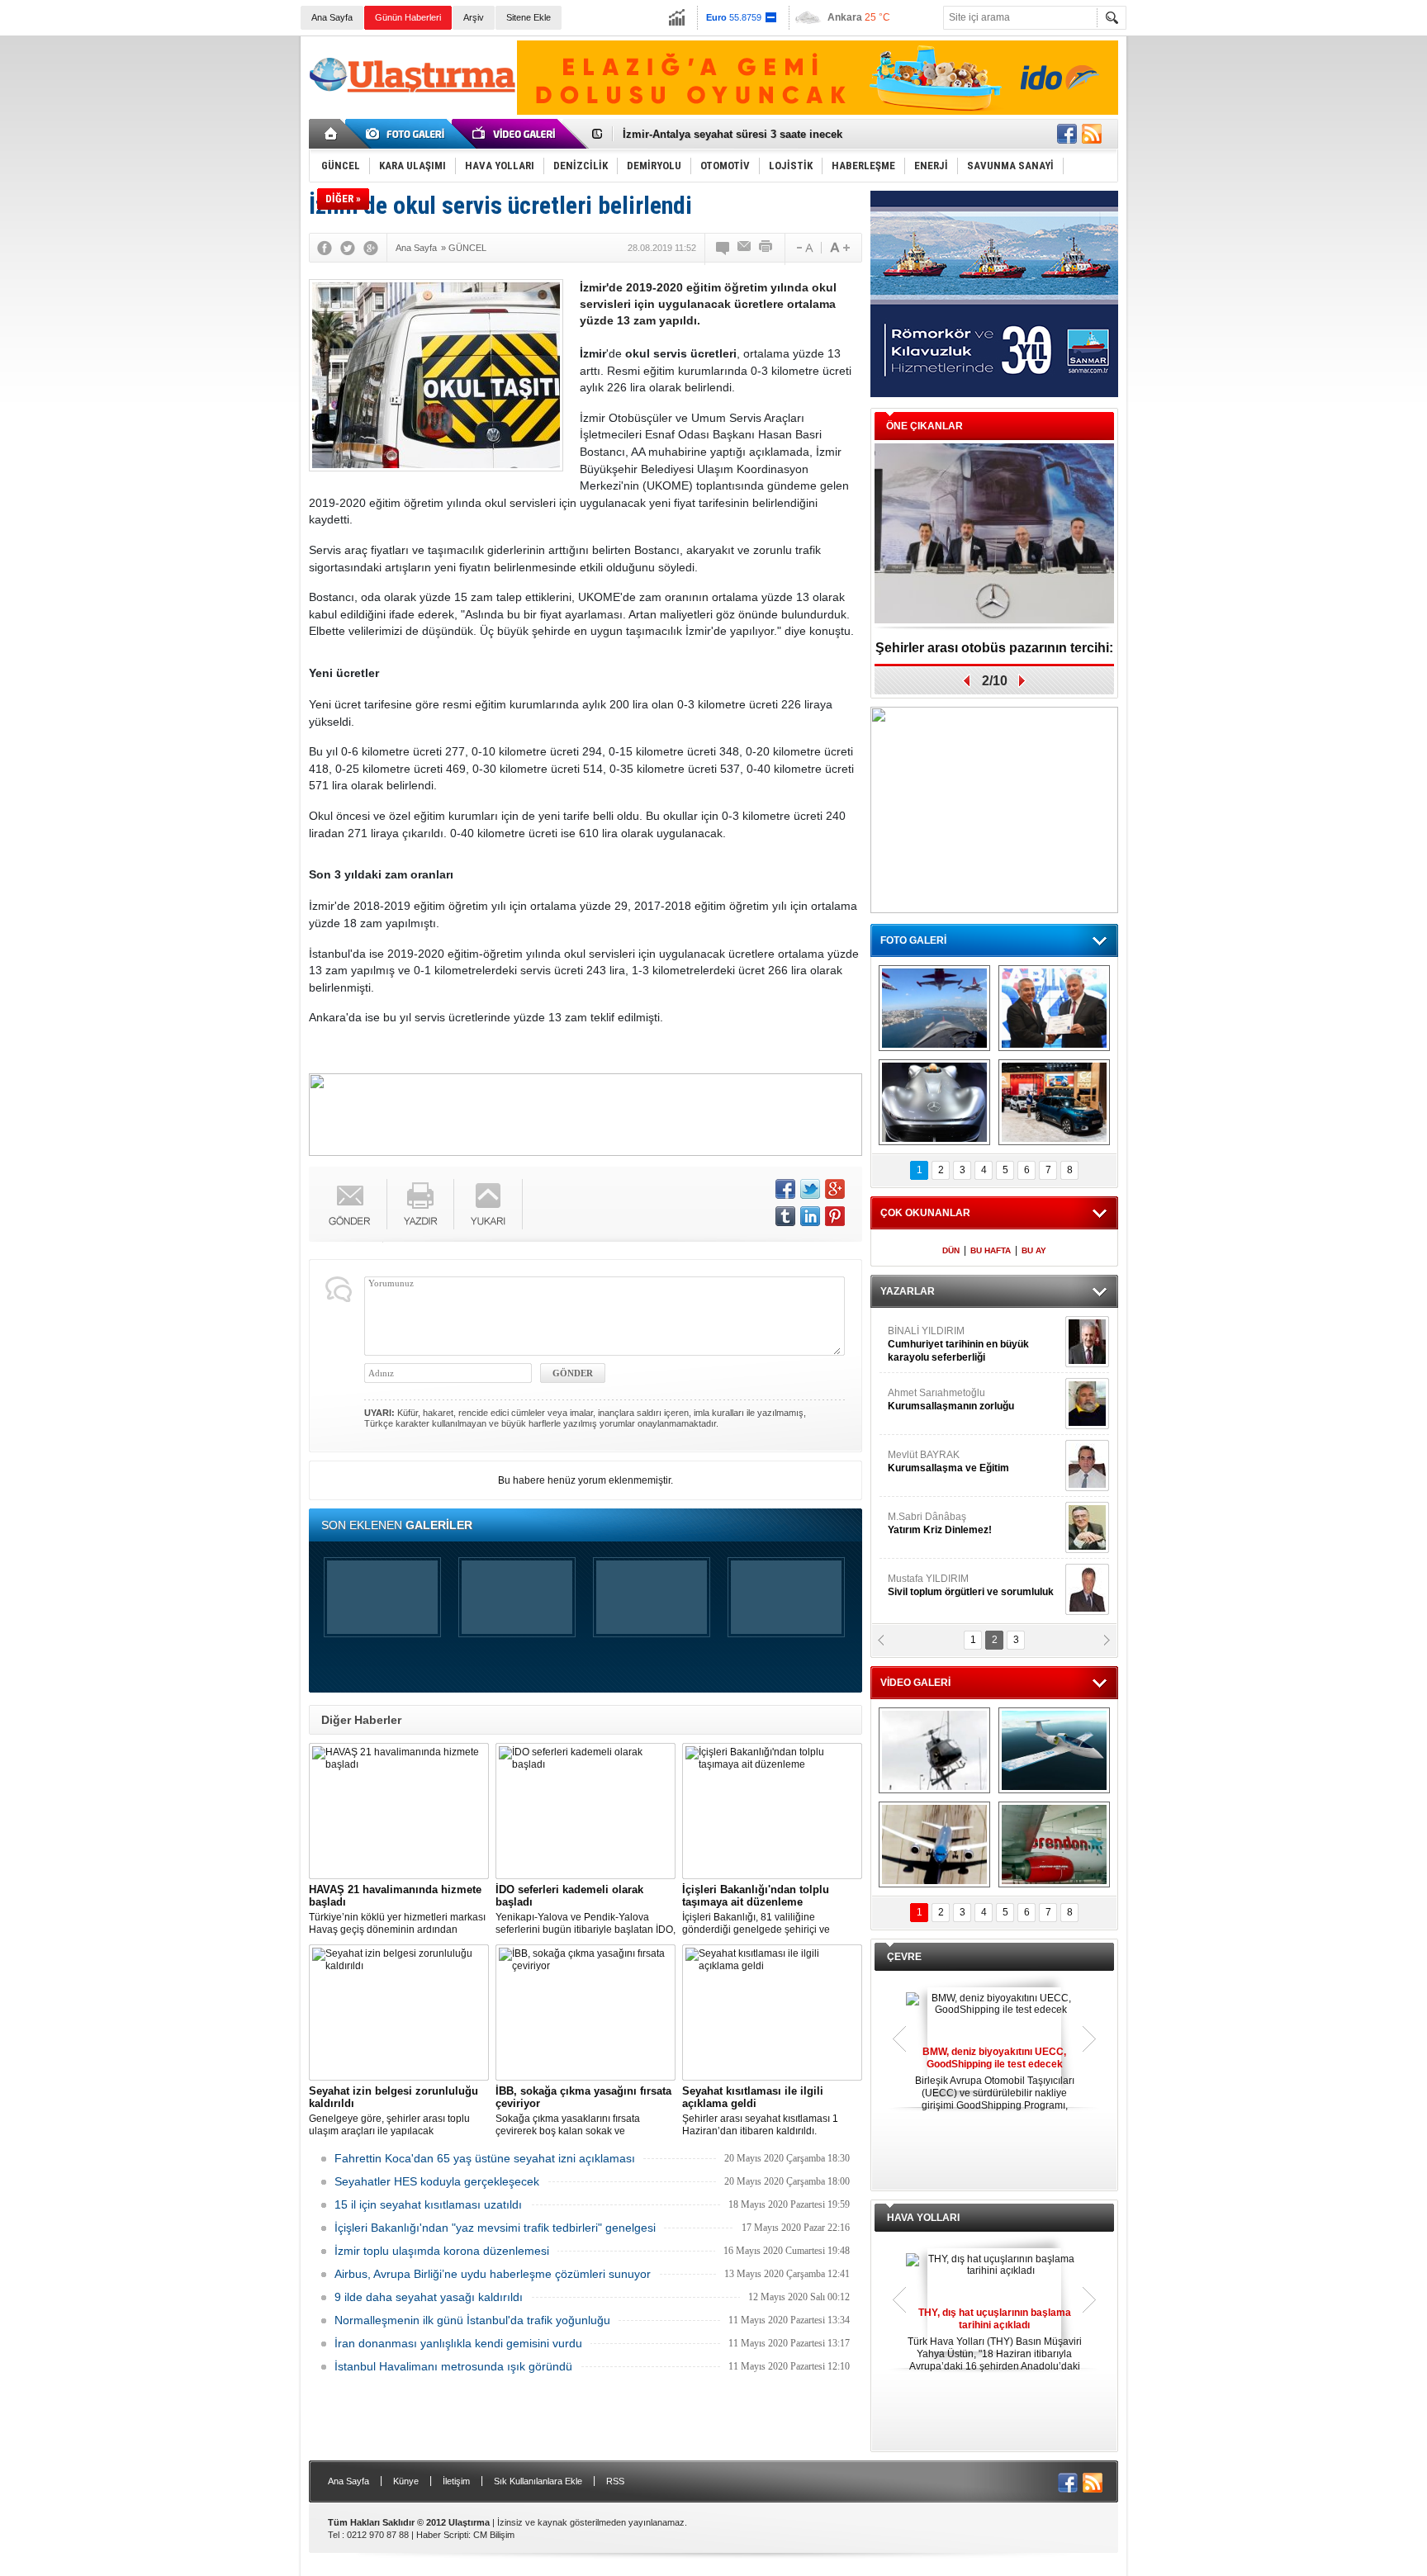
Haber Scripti (442, 2535)
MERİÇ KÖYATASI (929, 1523)
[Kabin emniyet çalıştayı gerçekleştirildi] (1054, 1008)
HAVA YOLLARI (923, 2218)
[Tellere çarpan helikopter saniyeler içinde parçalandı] (934, 1750)
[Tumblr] (785, 1216)
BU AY (1034, 1250)
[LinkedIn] (810, 1216)
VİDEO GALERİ (915, 1683)
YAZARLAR (908, 1291)
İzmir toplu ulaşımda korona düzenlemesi (442, 2251)
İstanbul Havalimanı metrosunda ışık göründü (453, 2366)
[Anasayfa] (332, 134)
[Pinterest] (835, 1216)
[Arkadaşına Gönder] (745, 248)
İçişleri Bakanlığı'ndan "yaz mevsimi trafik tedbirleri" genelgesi (495, 2228)
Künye (406, 2481)
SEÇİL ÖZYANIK (924, 1399)
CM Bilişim (494, 2535)
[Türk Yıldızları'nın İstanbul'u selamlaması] (934, 1008)
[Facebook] (325, 248)
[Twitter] (348, 248)
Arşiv (474, 17)
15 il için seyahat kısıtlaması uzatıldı (428, 2204)
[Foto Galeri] (408, 134)
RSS (615, 2481)
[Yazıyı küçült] (804, 248)
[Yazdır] (766, 248)
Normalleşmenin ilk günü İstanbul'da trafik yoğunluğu (472, 2320)
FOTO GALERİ (913, 940)
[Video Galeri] (515, 134)
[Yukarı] (488, 1204)
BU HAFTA (991, 1250)
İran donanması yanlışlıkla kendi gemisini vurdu (458, 2343)
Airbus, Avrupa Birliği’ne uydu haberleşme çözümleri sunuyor (493, 2274)
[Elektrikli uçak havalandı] (1054, 1750)
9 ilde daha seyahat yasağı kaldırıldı (429, 2297)
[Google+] (371, 248)
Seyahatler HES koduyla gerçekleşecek (437, 2181)
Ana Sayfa (332, 17)
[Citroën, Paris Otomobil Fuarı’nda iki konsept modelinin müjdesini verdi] (1054, 1102)
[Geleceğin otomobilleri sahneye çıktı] (934, 1102)
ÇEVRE (904, 1957)
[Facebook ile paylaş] (1067, 134)
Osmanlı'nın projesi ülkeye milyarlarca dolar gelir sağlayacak (779, 134)
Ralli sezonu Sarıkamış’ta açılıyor (995, 648)
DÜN (951, 1250)
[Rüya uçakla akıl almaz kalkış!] (934, 1844)
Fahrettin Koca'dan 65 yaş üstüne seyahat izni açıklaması (485, 2158)
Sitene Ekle (529, 17)
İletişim (456, 2481)
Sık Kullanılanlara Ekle (538, 2481)
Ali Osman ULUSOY (933, 1338)
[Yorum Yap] (723, 248)
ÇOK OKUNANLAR (925, 1213)
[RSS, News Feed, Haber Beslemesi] (1092, 134)
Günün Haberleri (408, 17)
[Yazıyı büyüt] (840, 248)
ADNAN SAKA (937, 1461)
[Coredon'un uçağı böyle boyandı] (1054, 1844)
